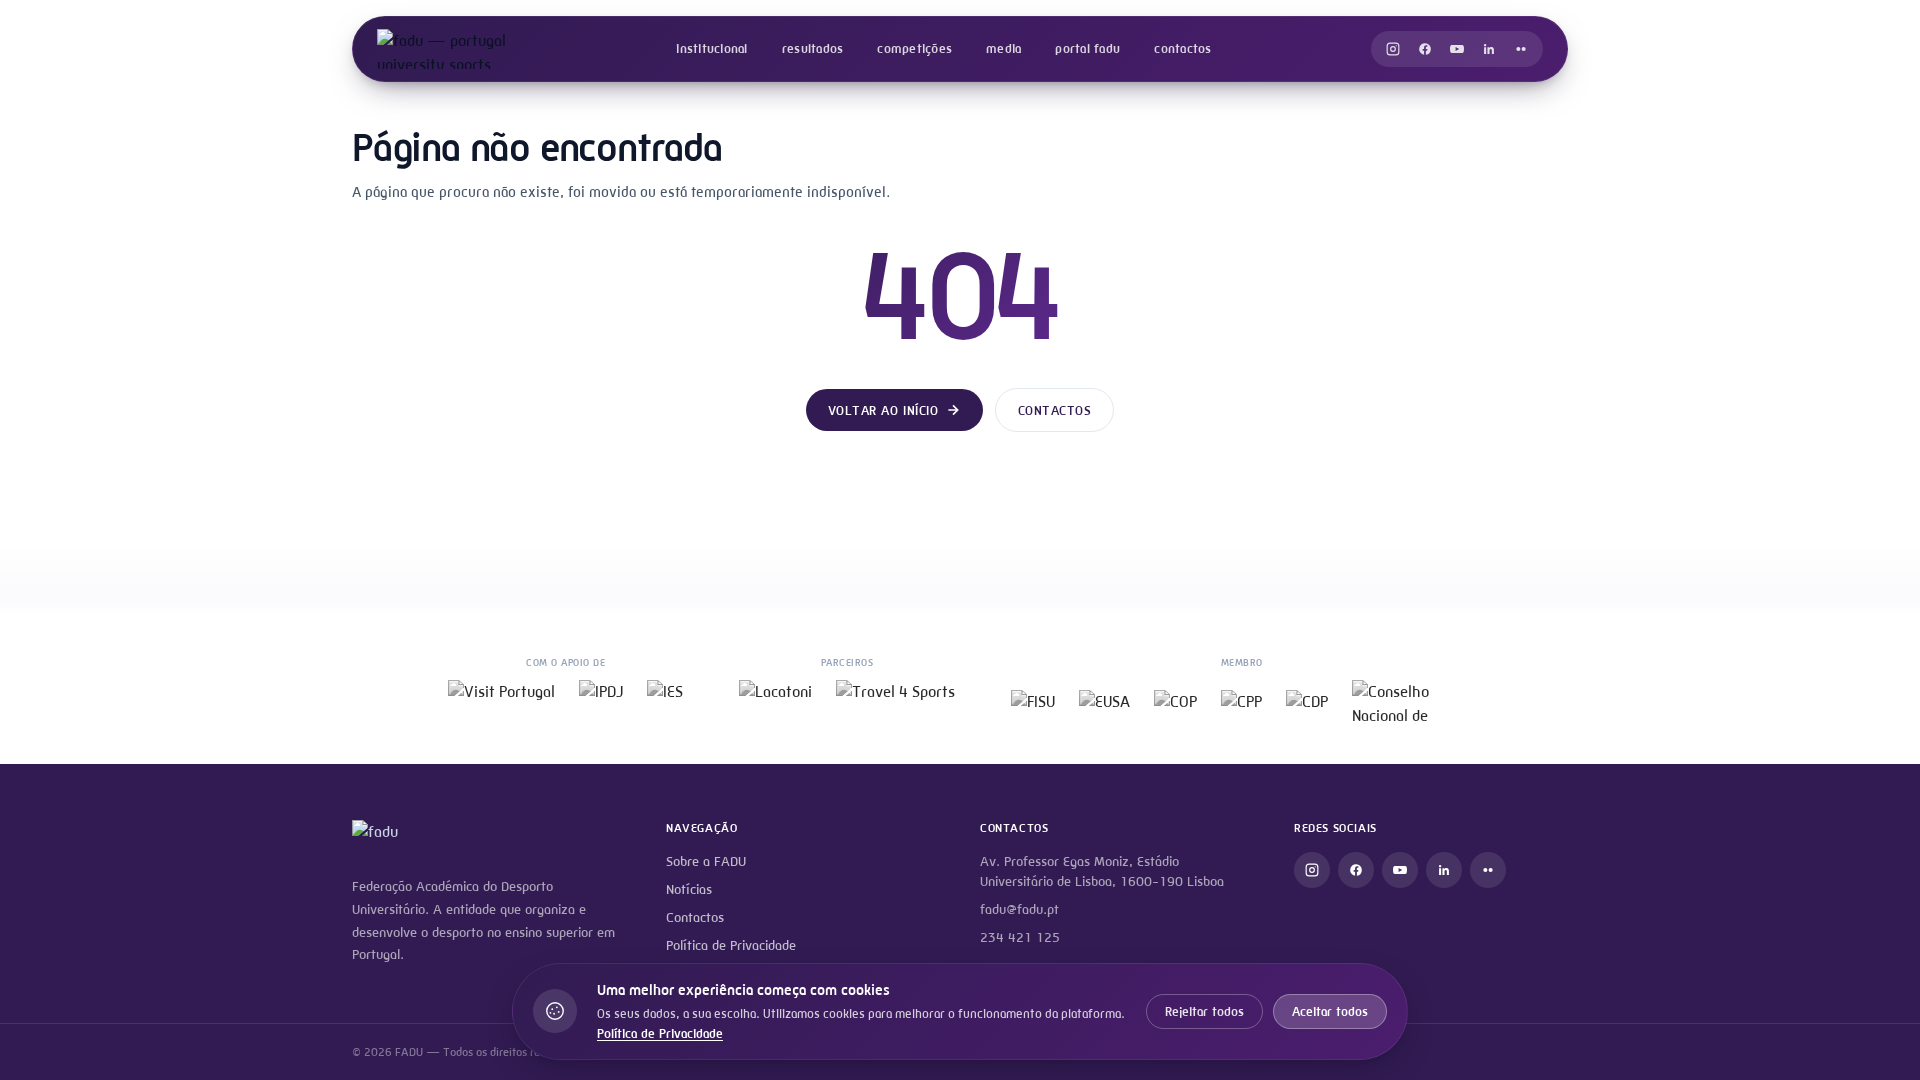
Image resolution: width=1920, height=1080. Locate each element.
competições (914, 48)
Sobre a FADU (706, 861)
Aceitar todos (1330, 1011)
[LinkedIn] (1489, 49)
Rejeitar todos (1204, 1011)
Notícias (689, 889)
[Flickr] (1521, 49)
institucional (711, 48)
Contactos (1055, 410)
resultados (813, 48)
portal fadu (1087, 48)
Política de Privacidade (731, 945)
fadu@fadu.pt (1019, 909)
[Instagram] (1393, 49)
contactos (1182, 48)
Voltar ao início (883, 410)
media (1003, 48)
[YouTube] (1457, 49)
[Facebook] (1425, 49)
